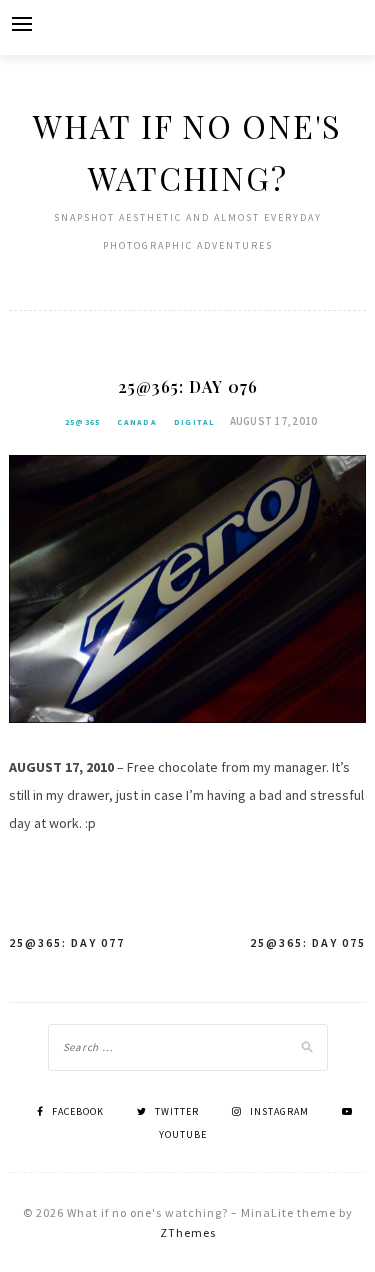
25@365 (83, 422)
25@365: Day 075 (308, 942)
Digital (194, 422)
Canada (137, 422)
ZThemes (188, 1232)
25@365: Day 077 (67, 942)
